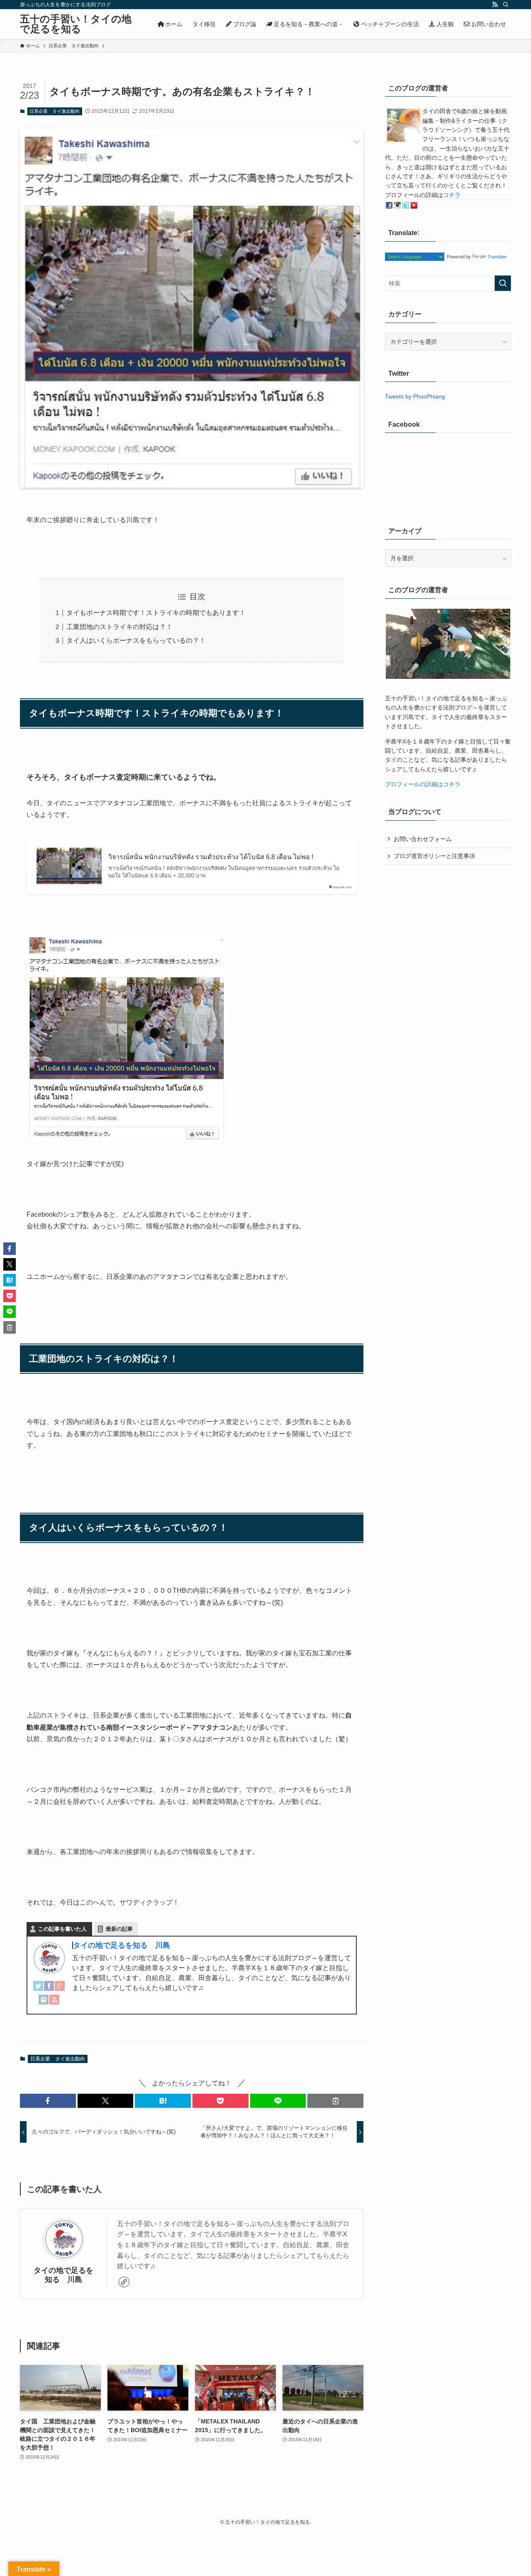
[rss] (495, 5)
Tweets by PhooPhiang (415, 396)
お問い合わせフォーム (423, 839)
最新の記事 (119, 1929)
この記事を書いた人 (62, 1929)
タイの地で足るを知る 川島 (122, 1945)
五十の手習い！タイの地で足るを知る (76, 24)
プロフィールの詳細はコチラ (423, 784)
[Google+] (60, 1988)
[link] (124, 2282)
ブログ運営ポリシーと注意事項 (434, 856)
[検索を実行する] (503, 283)
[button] (48, 2101)
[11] (126, 1139)
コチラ (452, 195)
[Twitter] (38, 1988)
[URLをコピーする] (335, 2101)
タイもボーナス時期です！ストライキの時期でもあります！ (156, 613)
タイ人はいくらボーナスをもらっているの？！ (136, 640)
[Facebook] (49, 1988)
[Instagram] (44, 2002)
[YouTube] (54, 2002)
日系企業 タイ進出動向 (55, 111)
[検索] (506, 5)
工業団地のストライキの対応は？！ (119, 627)
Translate (497, 257)
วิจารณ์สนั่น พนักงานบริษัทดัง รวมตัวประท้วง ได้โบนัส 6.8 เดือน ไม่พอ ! (211, 857)
